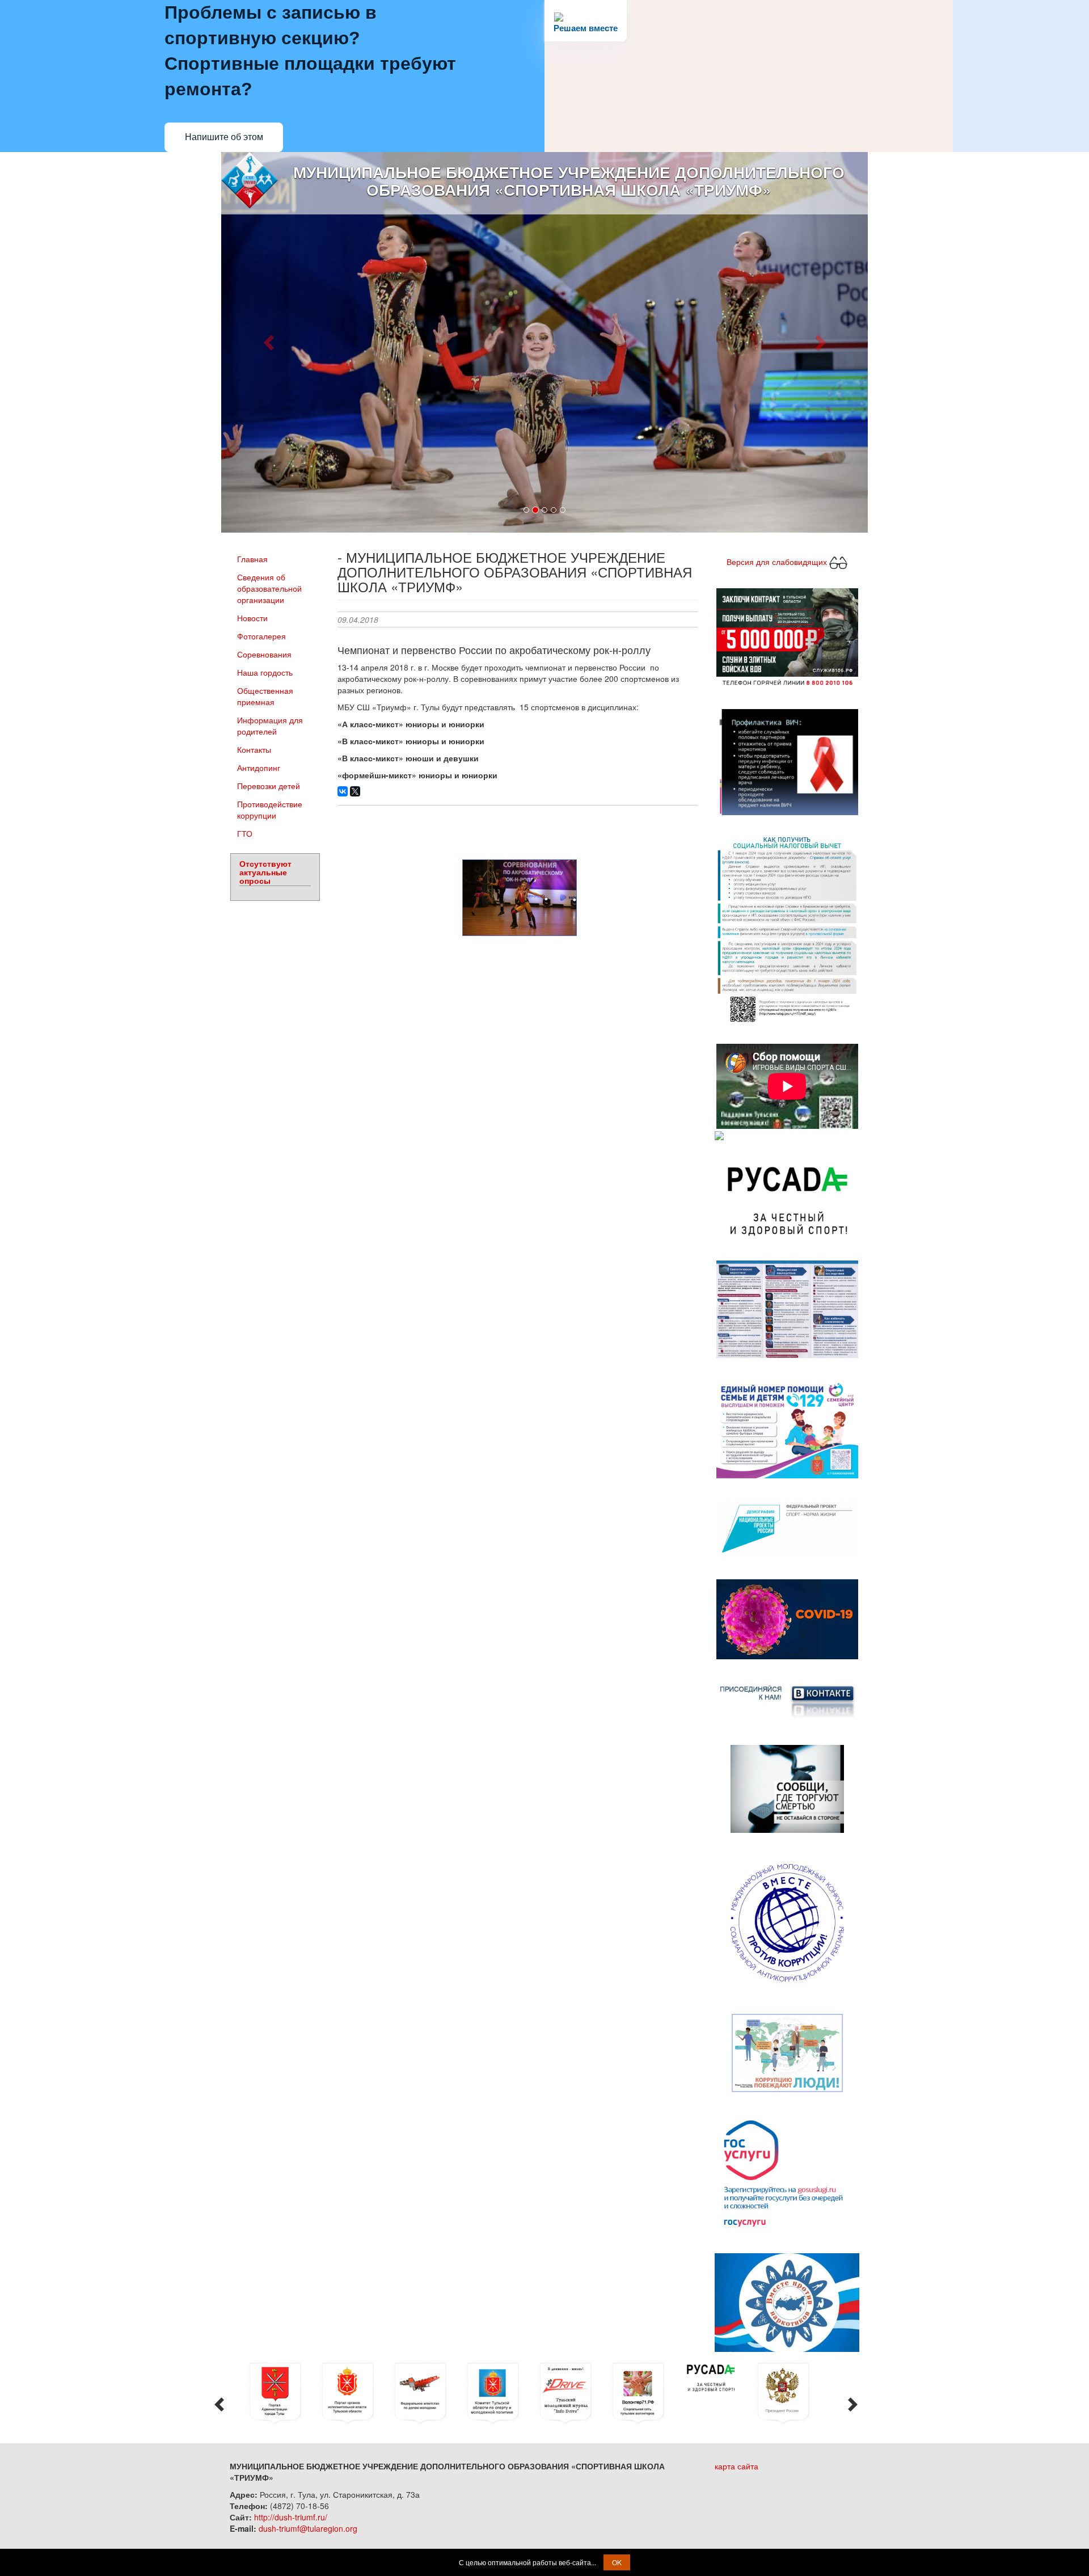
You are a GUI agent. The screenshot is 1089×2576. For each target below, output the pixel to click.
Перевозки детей (269, 786)
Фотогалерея (261, 636)
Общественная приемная (265, 696)
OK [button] (617, 2562)
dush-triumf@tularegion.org (308, 2528)
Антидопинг (259, 768)
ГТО (245, 833)
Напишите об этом (224, 137)
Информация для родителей (270, 726)
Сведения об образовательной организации (269, 588)
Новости (252, 618)
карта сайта (736, 2466)
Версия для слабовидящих (778, 561)
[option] (283, 2393)
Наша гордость (265, 672)
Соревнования (264, 654)
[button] (270, 342)
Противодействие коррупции (270, 810)
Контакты (254, 749)
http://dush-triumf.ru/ (291, 2517)
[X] (355, 791)
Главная (252, 559)
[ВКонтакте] (343, 791)
